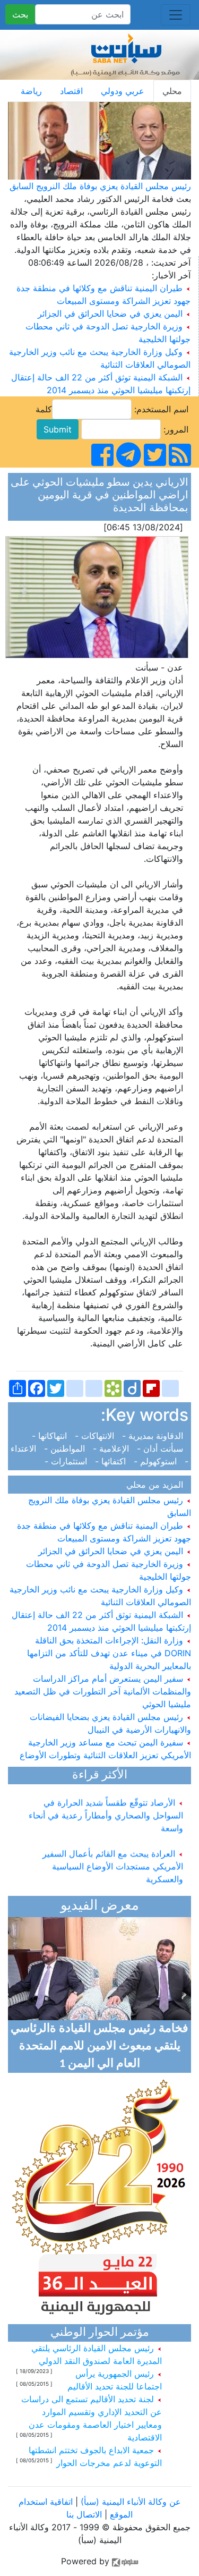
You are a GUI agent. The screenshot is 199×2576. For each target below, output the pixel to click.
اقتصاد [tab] (71, 91)
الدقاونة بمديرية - (154, 1436)
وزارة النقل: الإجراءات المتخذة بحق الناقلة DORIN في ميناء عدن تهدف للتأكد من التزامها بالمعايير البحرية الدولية (109, 1653)
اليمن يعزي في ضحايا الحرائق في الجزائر (110, 313)
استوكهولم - (157, 1461)
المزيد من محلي (157, 1485)
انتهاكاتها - (52, 1436)
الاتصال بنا (84, 2514)
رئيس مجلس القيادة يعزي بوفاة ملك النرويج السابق (100, 186)
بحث (20, 14)
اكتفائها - (112, 1461)
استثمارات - (68, 1461)
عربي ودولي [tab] (123, 91)
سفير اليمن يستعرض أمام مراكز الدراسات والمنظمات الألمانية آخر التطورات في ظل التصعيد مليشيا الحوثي (103, 1691)
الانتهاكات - (96, 1436)
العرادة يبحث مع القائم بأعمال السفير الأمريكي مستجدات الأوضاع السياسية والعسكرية (113, 1860)
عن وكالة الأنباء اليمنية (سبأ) (129, 2502)
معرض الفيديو (100, 1906)
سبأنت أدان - (161, 1448)
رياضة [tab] (31, 91)
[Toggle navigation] (176, 15)
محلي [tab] (172, 91)
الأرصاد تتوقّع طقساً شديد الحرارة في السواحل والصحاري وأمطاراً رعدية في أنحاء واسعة (106, 1809)
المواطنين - (66, 1448)
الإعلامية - (112, 1448)
